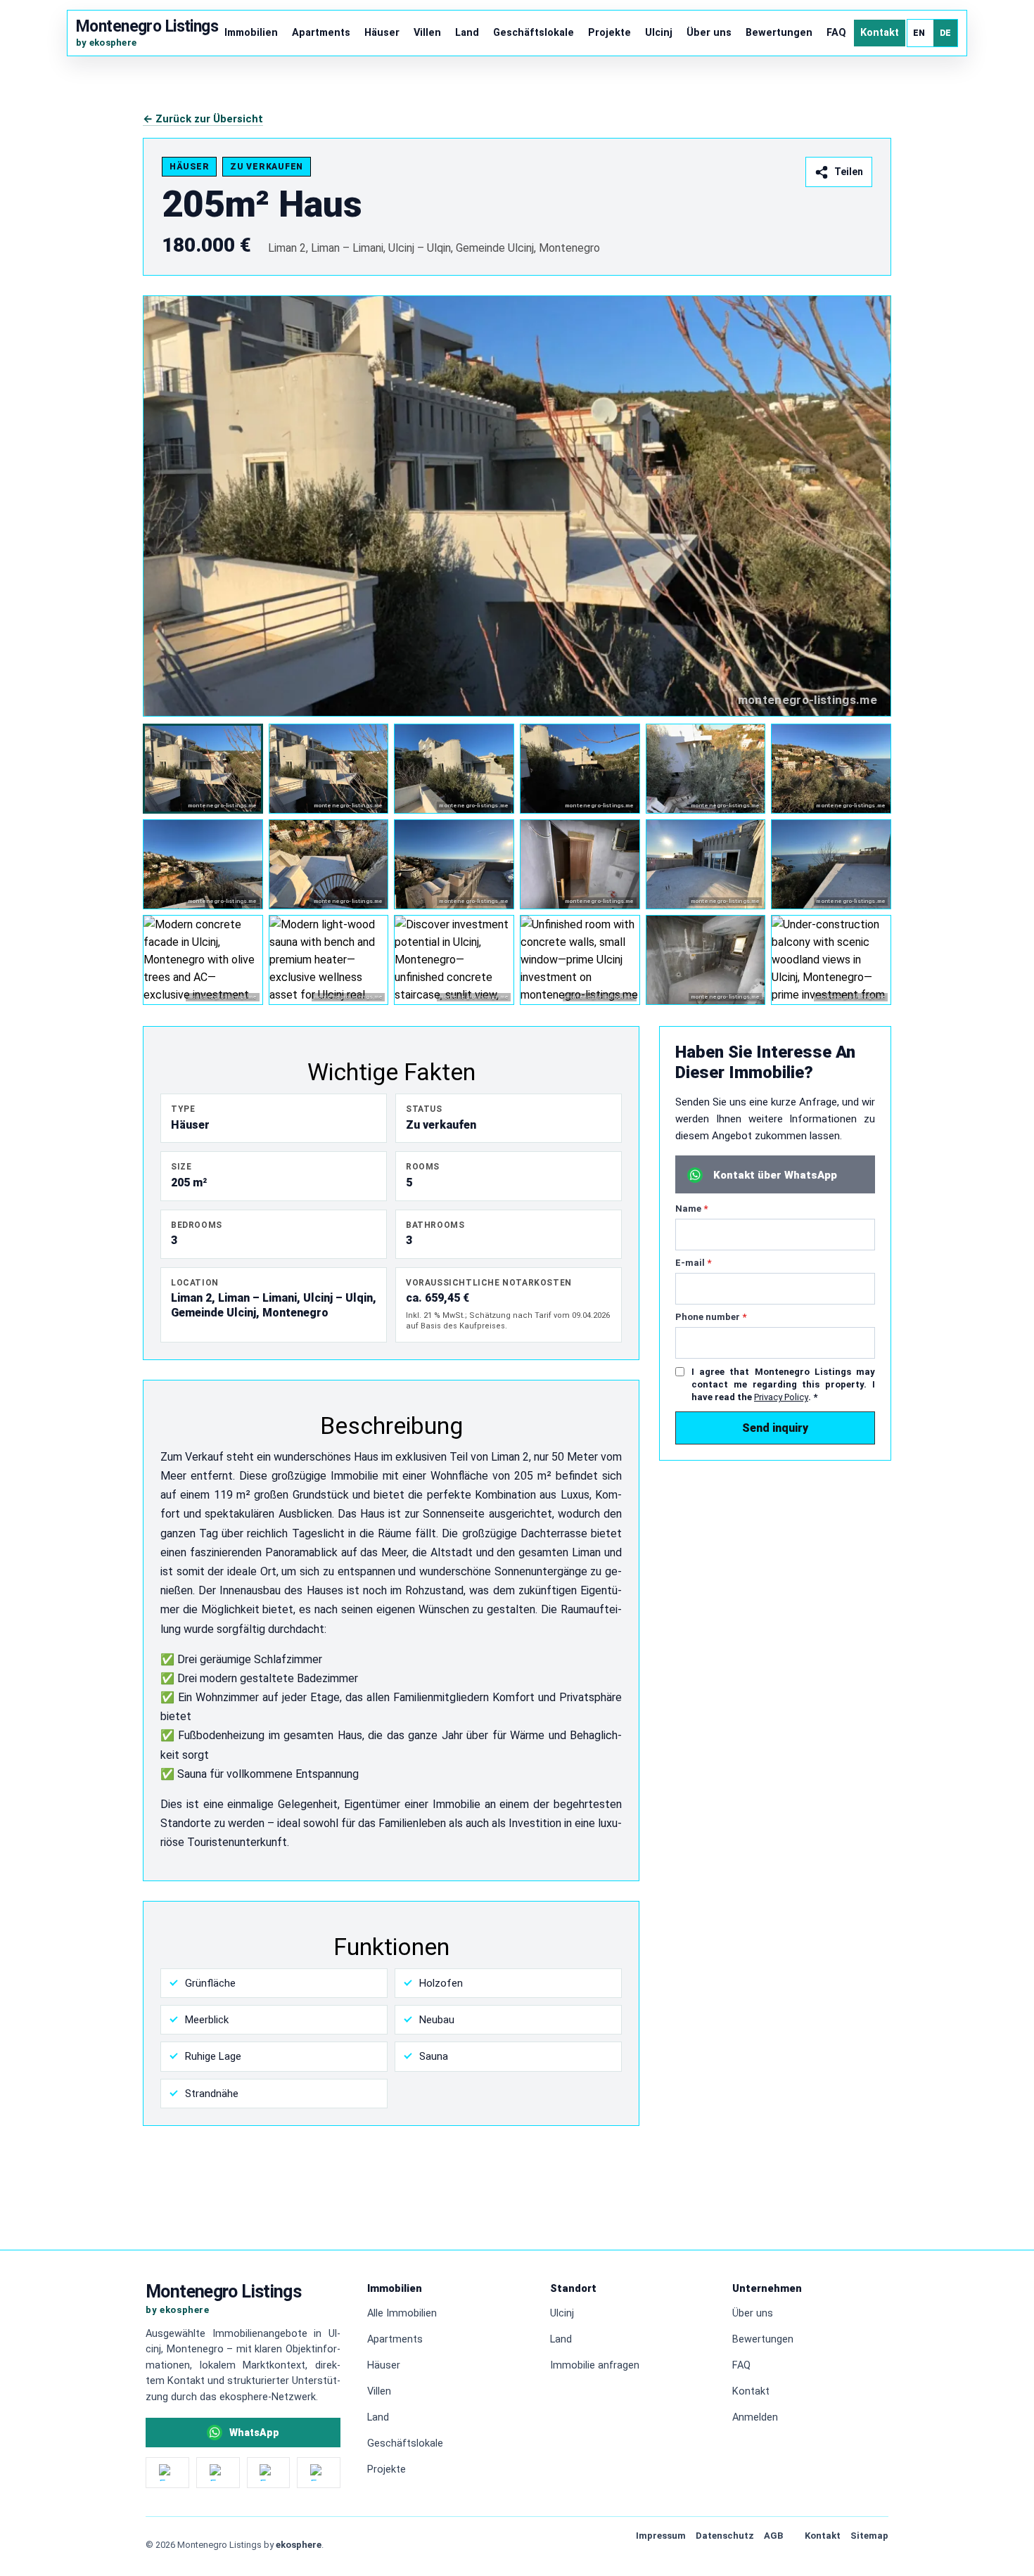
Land (467, 33)
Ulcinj (659, 33)
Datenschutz (725, 2536)
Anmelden (755, 2417)
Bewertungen (779, 33)
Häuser (382, 33)
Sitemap (869, 2536)
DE (946, 33)
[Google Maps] (319, 2473)
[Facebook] (218, 2473)
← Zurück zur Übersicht (203, 119)
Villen (427, 33)
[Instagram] (167, 2473)
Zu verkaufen (267, 167)
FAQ (836, 33)
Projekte (609, 33)
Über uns (709, 33)
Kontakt (880, 33)
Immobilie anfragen (595, 2365)
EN (919, 33)
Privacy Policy (781, 1397)
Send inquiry (775, 1428)
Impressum (661, 2536)
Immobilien (251, 33)
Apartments (321, 33)
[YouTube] (269, 2473)
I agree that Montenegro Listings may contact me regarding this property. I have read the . (783, 1384)
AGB (773, 2536)
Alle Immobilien (402, 2313)
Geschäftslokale (534, 33)
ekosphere (299, 2545)
